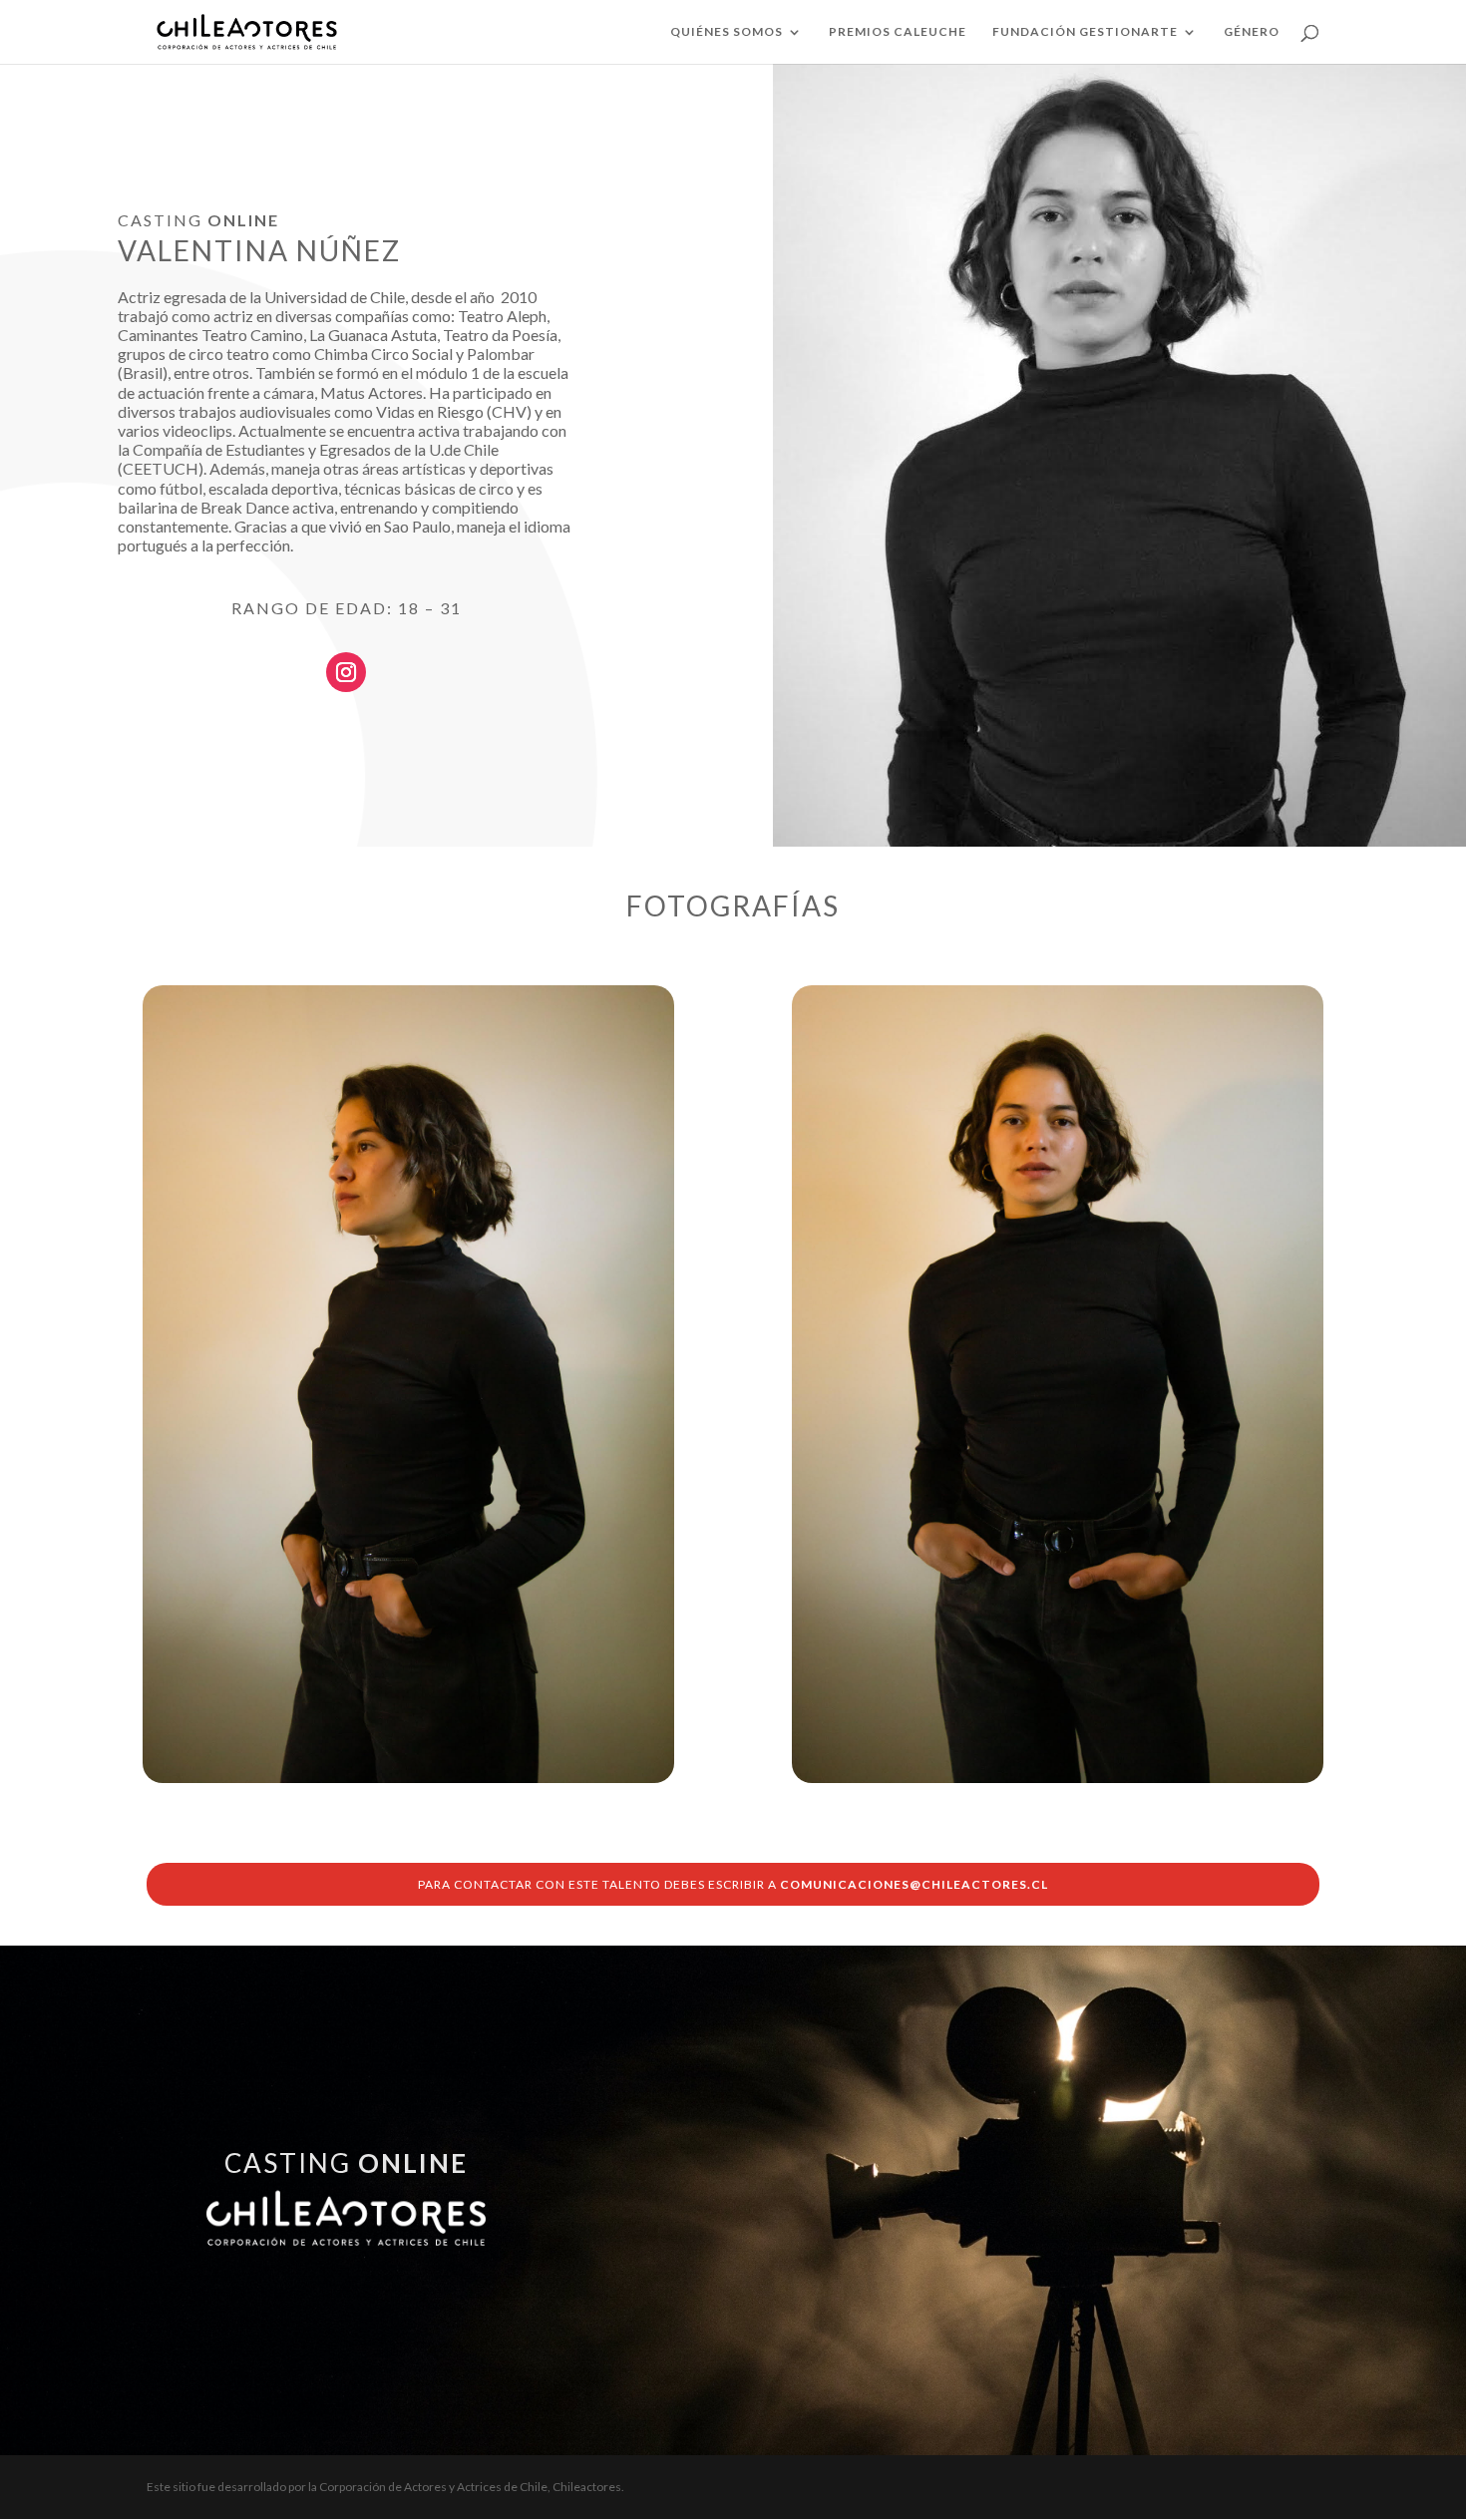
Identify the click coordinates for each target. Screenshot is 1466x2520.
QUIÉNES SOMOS (727, 32)
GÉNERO (1252, 32)
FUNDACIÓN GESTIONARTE (1085, 32)
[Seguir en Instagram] (346, 672)
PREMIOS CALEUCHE (898, 32)
